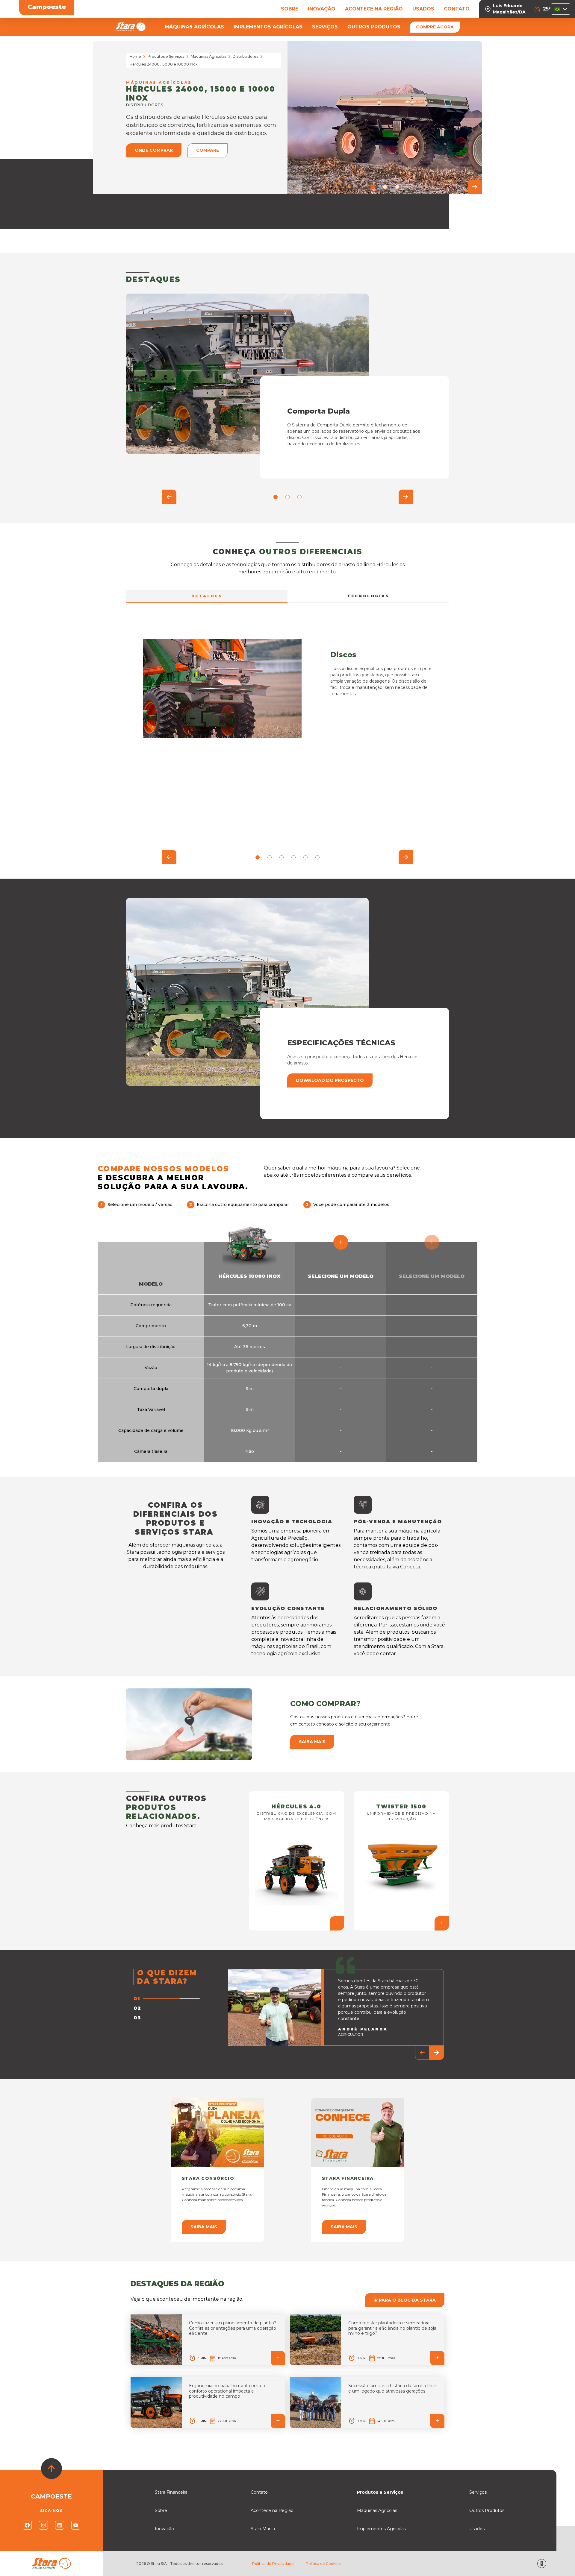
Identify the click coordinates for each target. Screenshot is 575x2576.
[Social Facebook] (27, 2525)
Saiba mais (312, 1742)
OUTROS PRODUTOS (374, 27)
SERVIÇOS (325, 27)
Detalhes (207, 596)
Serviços (478, 2492)
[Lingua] (561, 9)
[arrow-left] (295, 187)
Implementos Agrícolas (381, 2529)
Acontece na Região (272, 2510)
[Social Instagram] (43, 2525)
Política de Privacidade (273, 2564)
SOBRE (290, 9)
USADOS (423, 9)
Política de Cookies (323, 2564)
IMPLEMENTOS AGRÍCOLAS (268, 27)
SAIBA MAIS (204, 2227)
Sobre (161, 2510)
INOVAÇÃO (322, 9)
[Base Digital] (542, 2564)
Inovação (164, 2529)
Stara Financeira (171, 2492)
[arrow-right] (475, 187)
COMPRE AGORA (435, 27)
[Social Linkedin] (60, 2525)
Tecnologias (368, 596)
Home (135, 56)
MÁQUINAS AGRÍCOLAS (194, 27)
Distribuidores (245, 56)
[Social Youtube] (76, 2525)
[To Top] (52, 2469)
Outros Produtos (487, 2510)
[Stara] (131, 27)
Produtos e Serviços (166, 56)
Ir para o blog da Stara (405, 2300)
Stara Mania (263, 2529)
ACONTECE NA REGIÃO (374, 9)
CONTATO (457, 9)
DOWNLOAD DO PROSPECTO (330, 1080)
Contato (259, 2492)
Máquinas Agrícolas (208, 56)
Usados (477, 2529)
